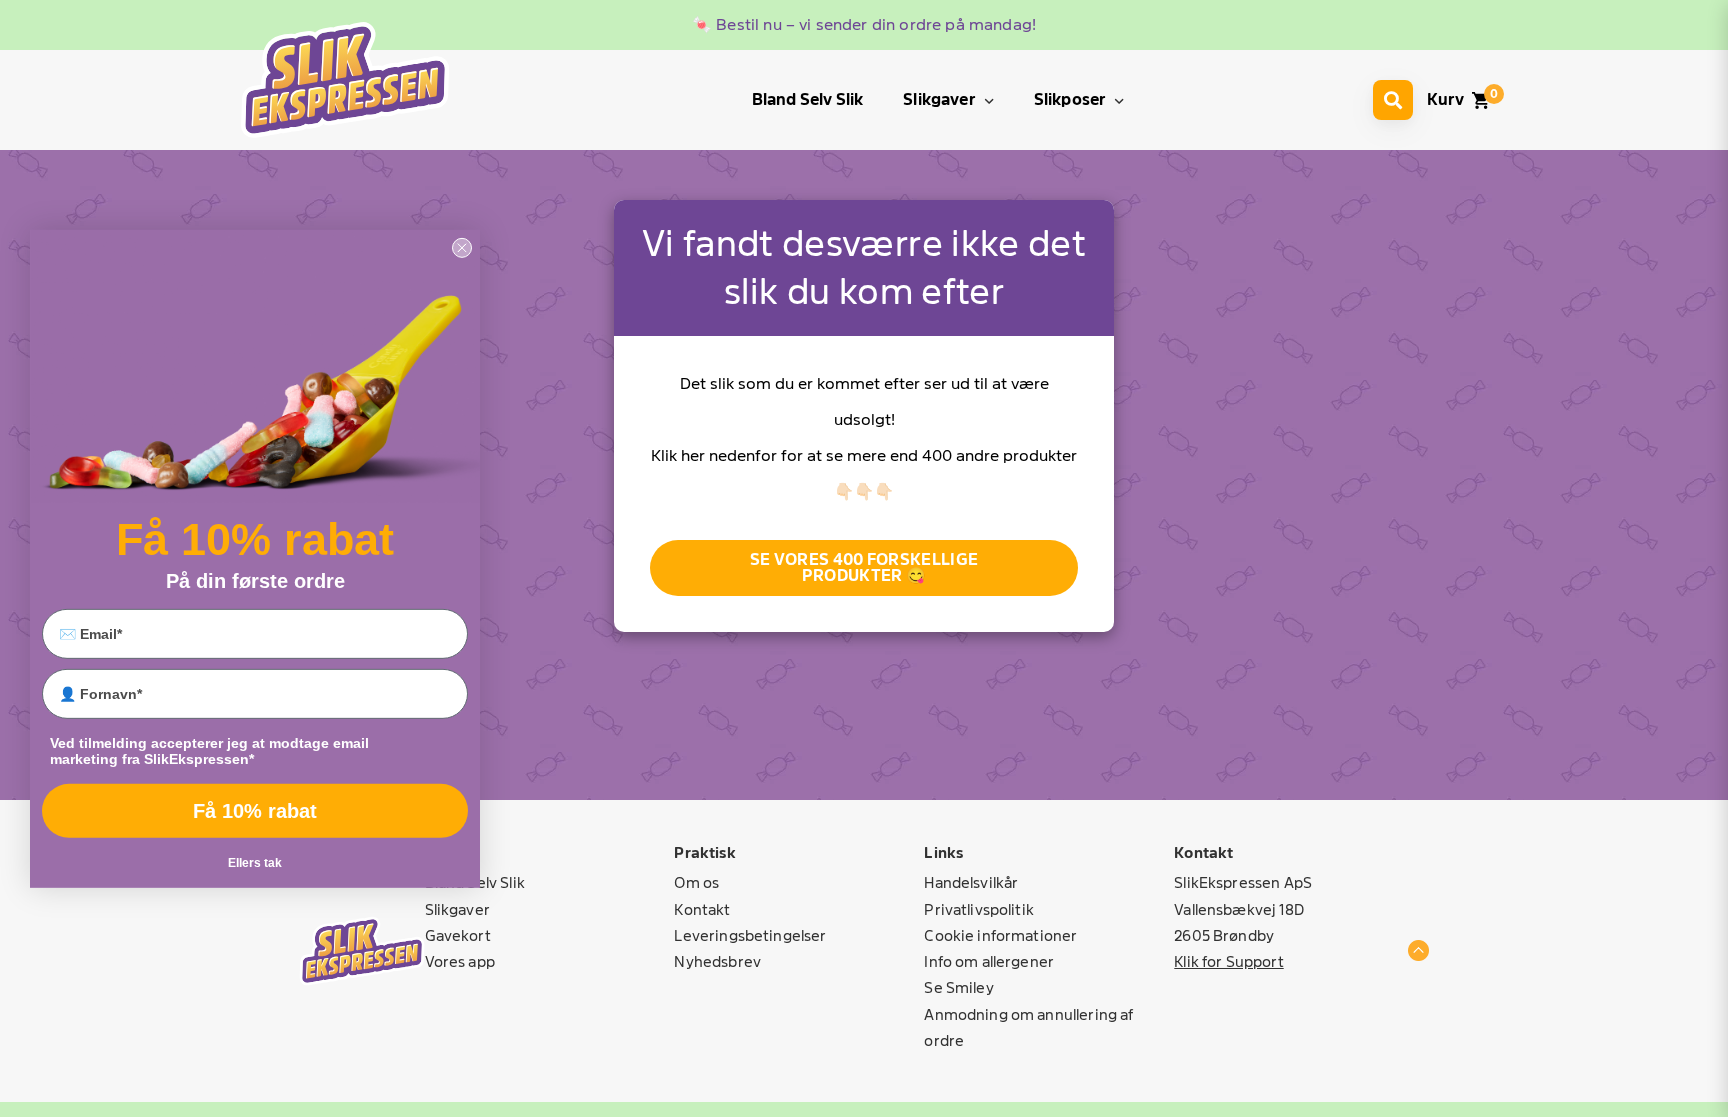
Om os (696, 882)
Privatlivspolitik (979, 909)
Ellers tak (255, 863)
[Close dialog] (462, 247)
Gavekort (458, 935)
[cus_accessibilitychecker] (345, 79)
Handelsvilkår (971, 882)
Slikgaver (457, 909)
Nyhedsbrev (717, 961)
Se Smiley (958, 987)
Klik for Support (1228, 961)
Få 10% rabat (255, 811)
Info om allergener (989, 961)
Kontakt (702, 909)
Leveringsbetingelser (750, 935)
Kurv (1445, 100)
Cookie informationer (1000, 935)
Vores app (460, 961)
